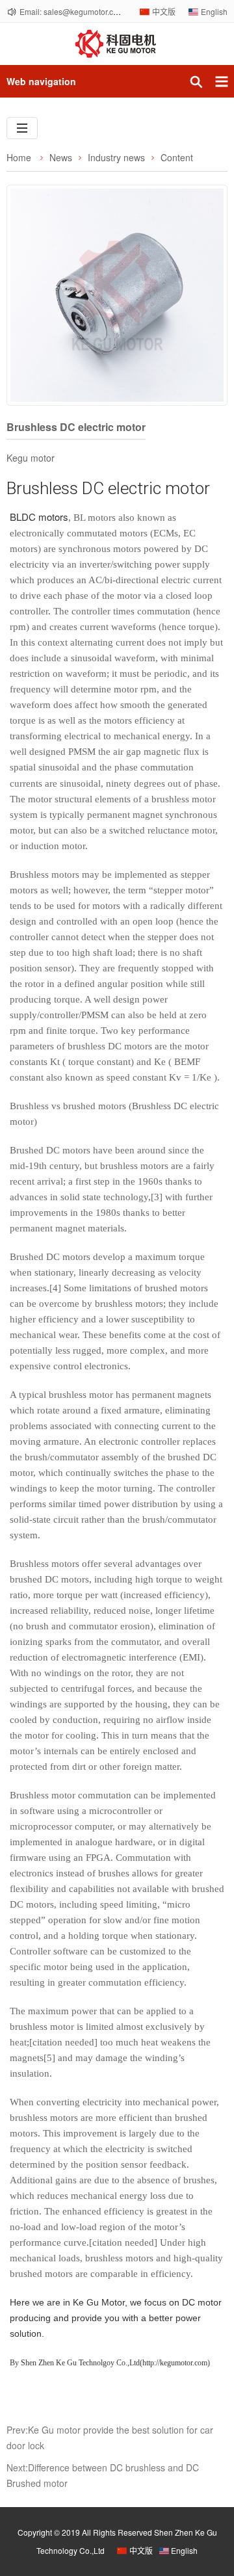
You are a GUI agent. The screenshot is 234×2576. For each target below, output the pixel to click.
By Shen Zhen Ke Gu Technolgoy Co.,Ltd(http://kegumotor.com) (111, 2363)
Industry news (116, 157)
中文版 (164, 11)
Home (19, 157)
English (214, 11)
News (61, 157)
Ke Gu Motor (99, 2302)
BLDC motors (39, 517)
